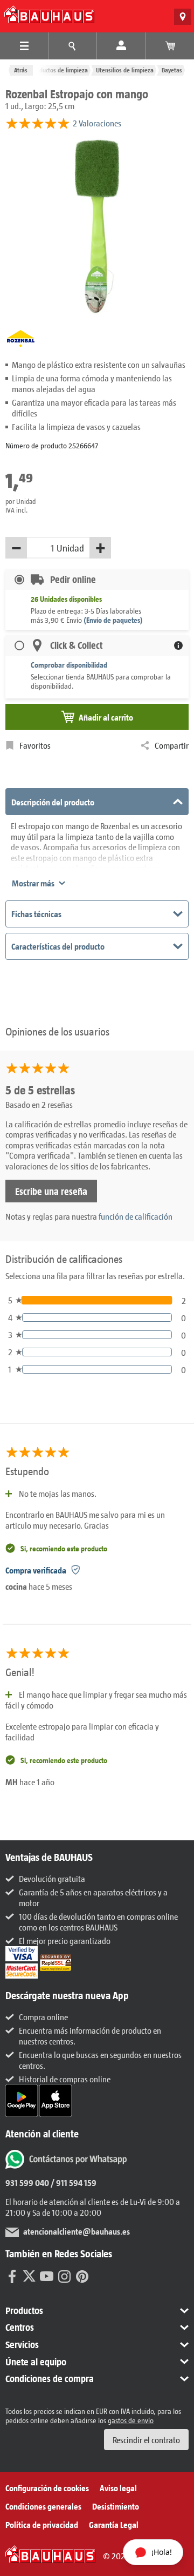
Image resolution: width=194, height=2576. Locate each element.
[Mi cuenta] (121, 46)
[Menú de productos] (24, 46)
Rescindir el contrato (146, 2440)
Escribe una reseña (51, 1191)
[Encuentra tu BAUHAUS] (183, 17)
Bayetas (172, 70)
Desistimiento (116, 2506)
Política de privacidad (42, 2524)
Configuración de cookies (47, 2488)
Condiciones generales (43, 2506)
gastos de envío (131, 2420)
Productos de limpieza (59, 70)
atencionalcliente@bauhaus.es (77, 2231)
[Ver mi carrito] (170, 46)
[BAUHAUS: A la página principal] (49, 14)
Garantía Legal (114, 2524)
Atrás (21, 70)
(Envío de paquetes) (113, 620)
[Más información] (178, 645)
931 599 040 (27, 2182)
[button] (97, 2311)
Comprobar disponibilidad (69, 665)
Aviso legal (118, 2488)
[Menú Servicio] (73, 46)
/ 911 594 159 (73, 2182)
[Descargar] (22, 2099)
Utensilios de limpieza (125, 70)
